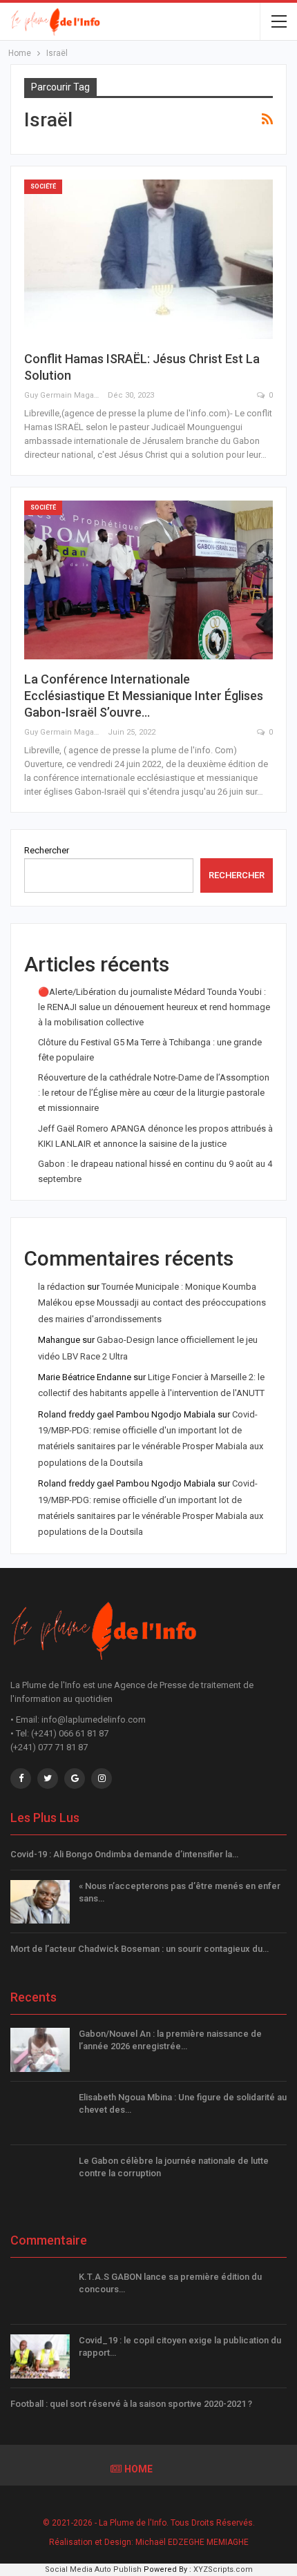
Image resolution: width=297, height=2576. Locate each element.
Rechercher (47, 850)
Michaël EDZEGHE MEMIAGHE (192, 2542)
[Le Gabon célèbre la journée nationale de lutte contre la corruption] (40, 2177)
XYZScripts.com (223, 2569)
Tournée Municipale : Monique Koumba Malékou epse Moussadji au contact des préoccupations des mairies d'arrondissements (152, 1303)
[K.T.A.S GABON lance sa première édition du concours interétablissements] (40, 2293)
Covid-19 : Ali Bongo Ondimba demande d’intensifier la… (124, 1854)
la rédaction (61, 1287)
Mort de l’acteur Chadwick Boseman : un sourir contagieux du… (140, 1949)
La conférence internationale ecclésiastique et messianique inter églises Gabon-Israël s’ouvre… (144, 696)
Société (43, 186)
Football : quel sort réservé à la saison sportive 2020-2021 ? (131, 2404)
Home (138, 2469)
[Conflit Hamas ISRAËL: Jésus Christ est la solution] (148, 259)
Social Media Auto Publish (93, 2569)
